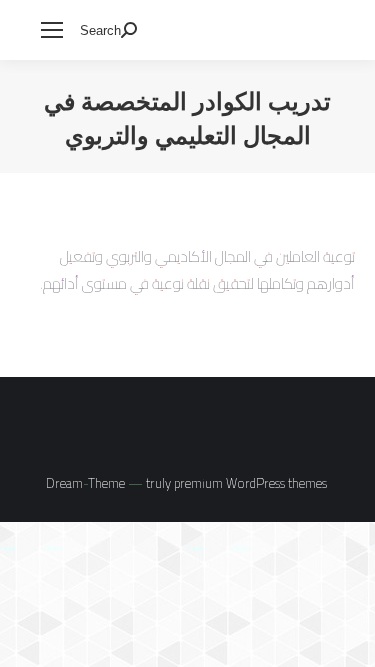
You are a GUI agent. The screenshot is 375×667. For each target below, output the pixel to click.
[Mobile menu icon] (52, 30)
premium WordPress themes (250, 483)
